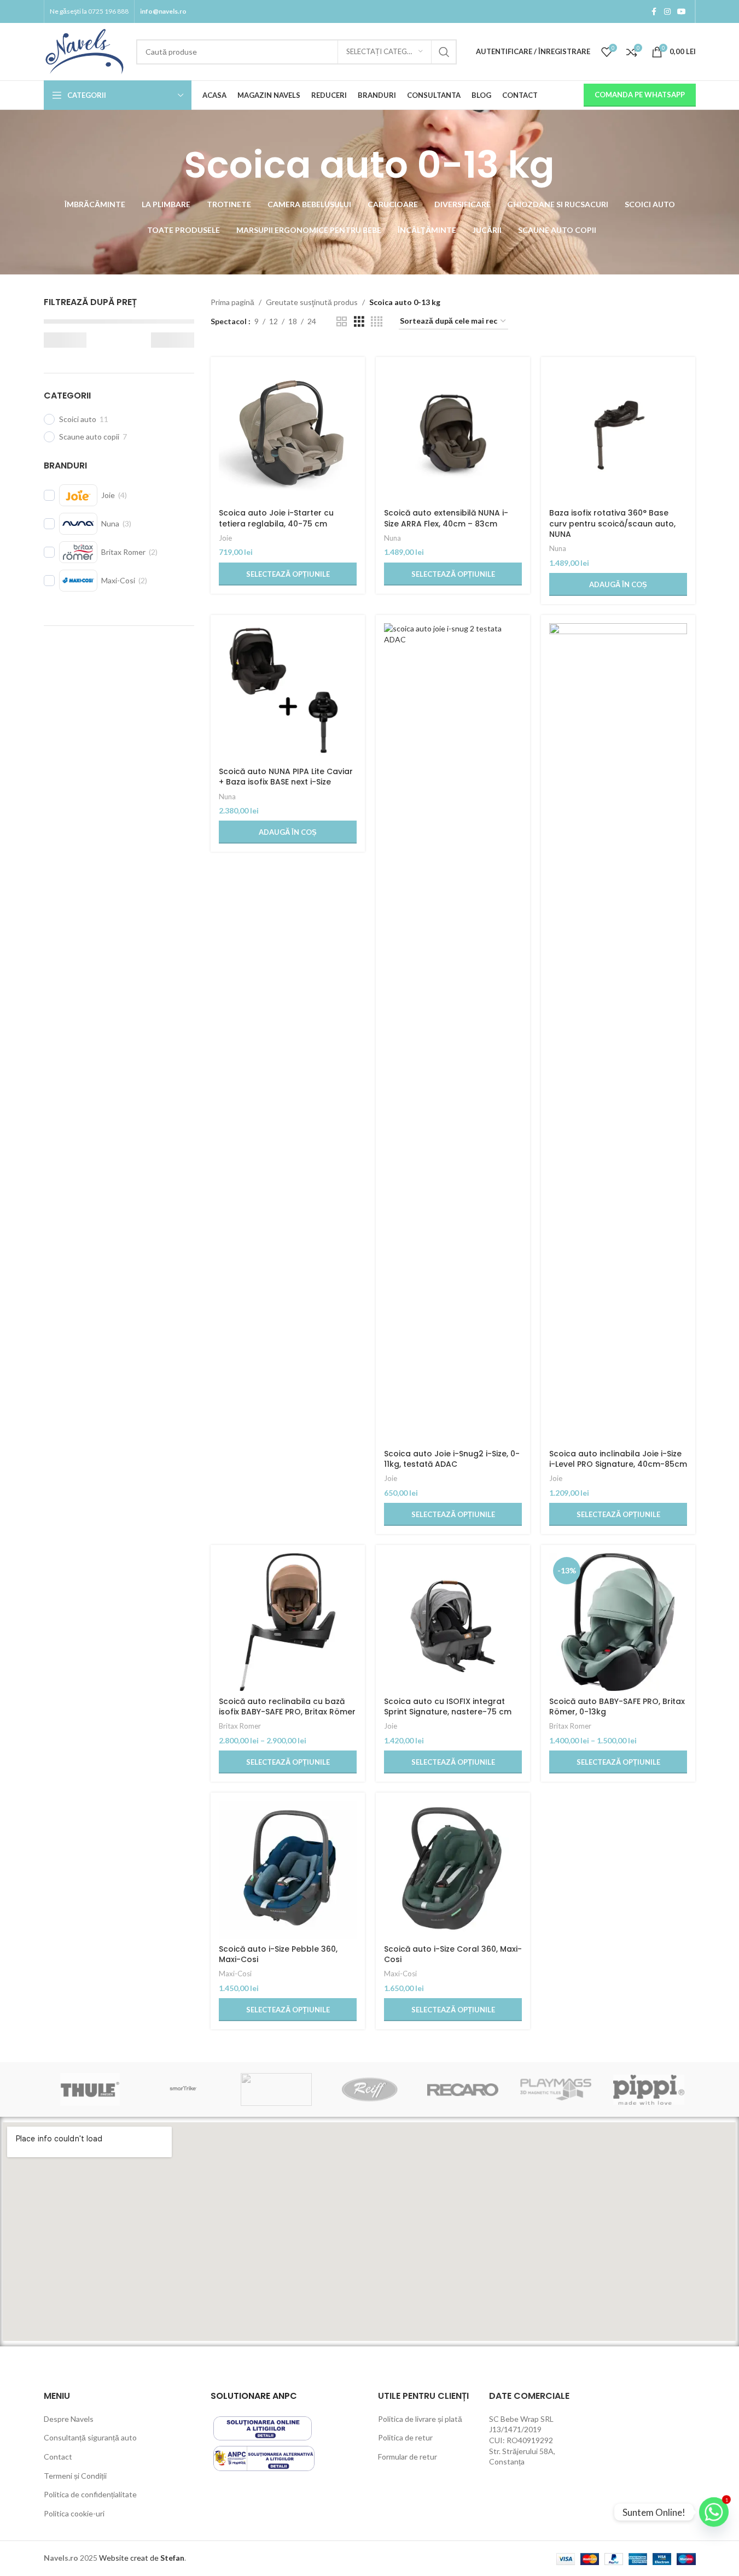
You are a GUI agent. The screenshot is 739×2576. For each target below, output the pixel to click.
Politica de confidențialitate (90, 2494)
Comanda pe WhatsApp (640, 95)
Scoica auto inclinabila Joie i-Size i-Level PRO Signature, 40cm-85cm (618, 1459)
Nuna (392, 538)
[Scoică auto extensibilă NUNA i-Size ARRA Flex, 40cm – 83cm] (453, 434)
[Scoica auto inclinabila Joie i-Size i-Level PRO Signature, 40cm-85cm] (618, 1033)
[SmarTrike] (183, 2089)
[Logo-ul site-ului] (85, 51)
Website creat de (130, 2558)
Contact (58, 2457)
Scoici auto (78, 419)
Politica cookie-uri (74, 2513)
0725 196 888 (108, 11)
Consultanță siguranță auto (90, 2437)
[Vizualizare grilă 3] (359, 322)
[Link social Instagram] (667, 12)
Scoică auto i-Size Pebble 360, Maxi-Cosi (278, 1954)
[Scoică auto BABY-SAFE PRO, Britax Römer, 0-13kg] (618, 1622)
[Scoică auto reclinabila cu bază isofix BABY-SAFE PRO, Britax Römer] (288, 1622)
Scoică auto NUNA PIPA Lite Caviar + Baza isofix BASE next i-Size (286, 777)
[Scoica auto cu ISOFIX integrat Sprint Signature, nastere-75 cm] (453, 1622)
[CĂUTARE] (444, 52)
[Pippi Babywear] (649, 2089)
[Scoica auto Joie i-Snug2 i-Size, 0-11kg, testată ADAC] (453, 1033)
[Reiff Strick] (369, 2089)
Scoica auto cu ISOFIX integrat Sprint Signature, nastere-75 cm (448, 1707)
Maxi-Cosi (235, 1974)
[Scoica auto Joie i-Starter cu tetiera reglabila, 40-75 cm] (288, 434)
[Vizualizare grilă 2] (342, 322)
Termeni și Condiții (75, 2476)
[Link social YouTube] (682, 12)
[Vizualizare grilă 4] (377, 322)
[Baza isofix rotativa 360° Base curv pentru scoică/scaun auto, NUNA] (618, 434)
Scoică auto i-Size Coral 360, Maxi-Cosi (453, 1954)
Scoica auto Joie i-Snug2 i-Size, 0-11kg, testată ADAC (452, 1459)
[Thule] (90, 2089)
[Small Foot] (276, 2089)
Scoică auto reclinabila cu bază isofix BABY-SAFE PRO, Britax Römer (287, 1707)
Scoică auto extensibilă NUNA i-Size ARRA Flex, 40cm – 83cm (446, 518)
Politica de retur (405, 2437)
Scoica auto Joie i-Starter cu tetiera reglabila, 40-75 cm (276, 518)
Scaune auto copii (89, 437)
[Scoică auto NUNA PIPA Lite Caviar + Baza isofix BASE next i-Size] (288, 692)
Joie (225, 538)
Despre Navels (69, 2419)
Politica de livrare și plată (420, 2419)
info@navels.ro (163, 11)
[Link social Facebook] (654, 12)
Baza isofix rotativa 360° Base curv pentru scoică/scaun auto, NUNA (612, 523)
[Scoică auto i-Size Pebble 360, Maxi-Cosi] (288, 1870)
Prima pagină (232, 302)
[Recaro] (463, 2089)
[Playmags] (556, 2089)
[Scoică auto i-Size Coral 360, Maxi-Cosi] (453, 1870)
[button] (618, 584)
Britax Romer (240, 1726)
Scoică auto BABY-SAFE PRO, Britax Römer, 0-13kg (617, 1707)
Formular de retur (408, 2457)
